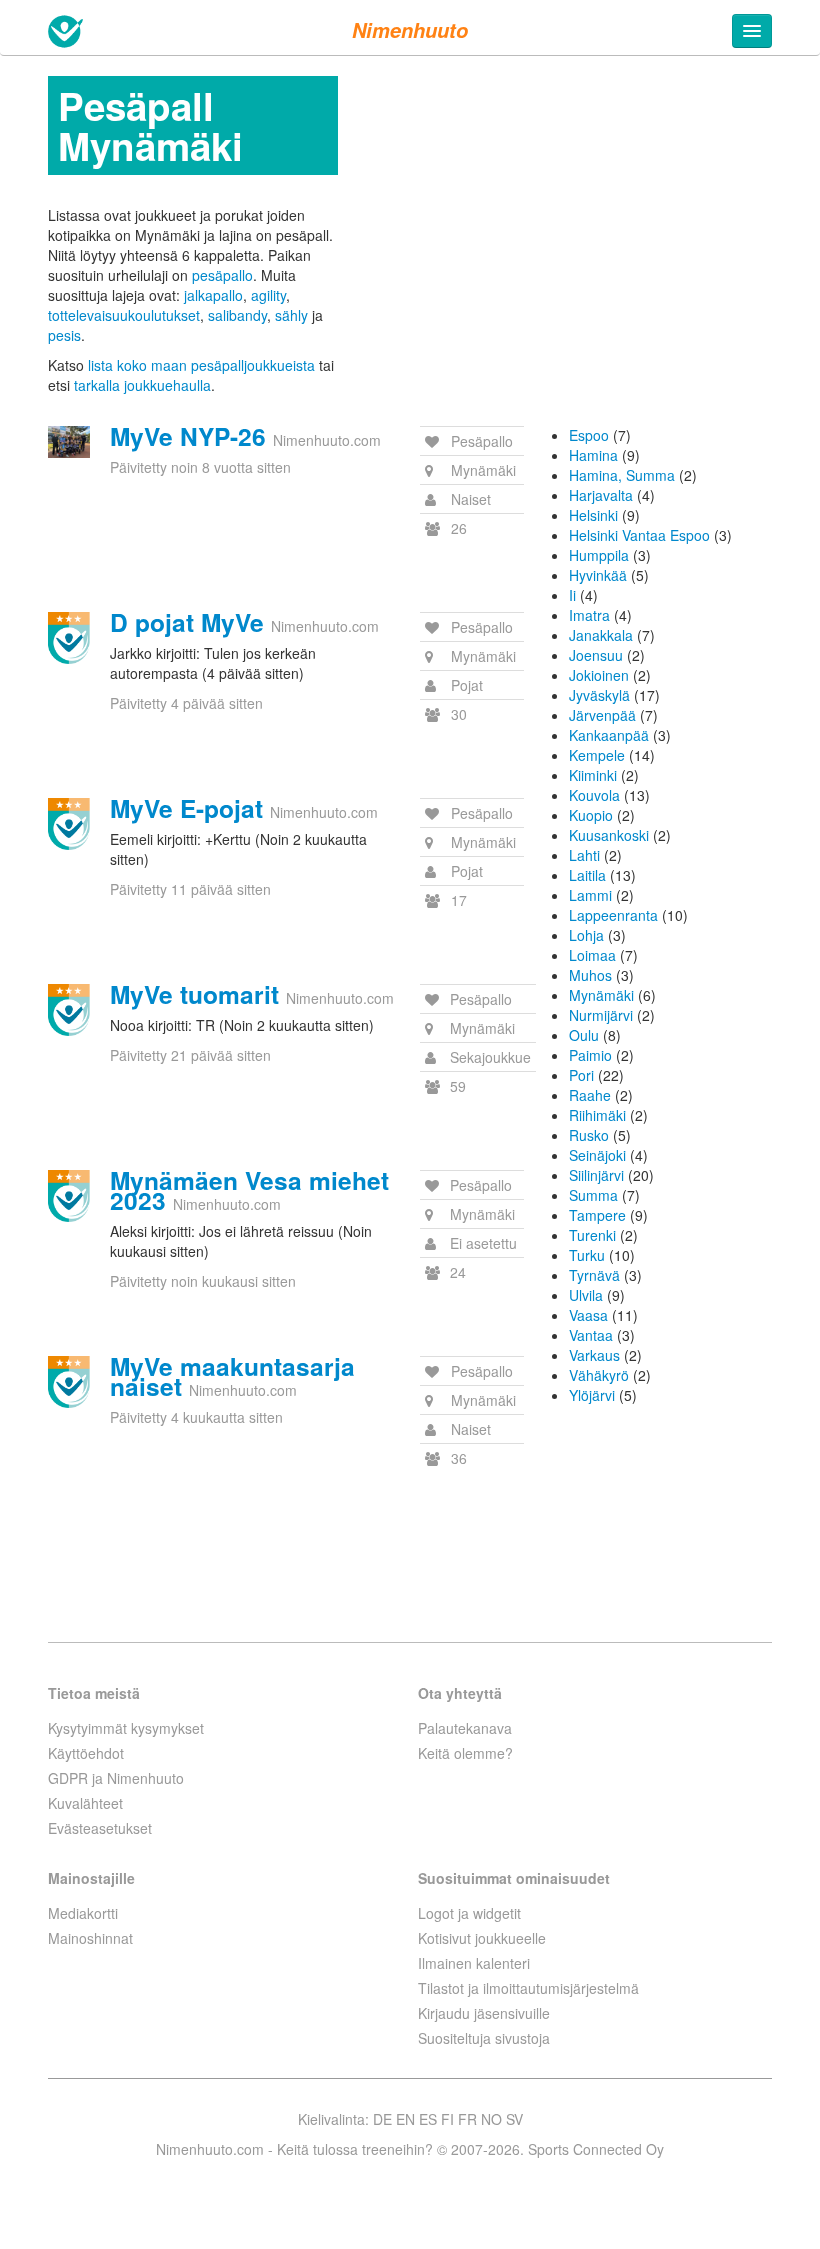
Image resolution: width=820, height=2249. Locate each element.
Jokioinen (599, 675)
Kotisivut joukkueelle (482, 1938)
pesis (64, 335)
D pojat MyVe (187, 622)
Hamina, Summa (622, 475)
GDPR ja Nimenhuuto (116, 1778)
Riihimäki (597, 1115)
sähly (291, 315)
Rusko (589, 1135)
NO (491, 2119)
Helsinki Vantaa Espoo (639, 535)
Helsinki (593, 515)
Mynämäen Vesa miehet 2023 (249, 1190)
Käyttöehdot (86, 1753)
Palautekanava (465, 1728)
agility (268, 295)
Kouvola (594, 795)
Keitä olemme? (465, 1753)
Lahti (584, 855)
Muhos (590, 975)
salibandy (237, 315)
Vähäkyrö (599, 1375)
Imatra (589, 615)
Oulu (584, 1035)
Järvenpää (602, 715)
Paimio (590, 1055)
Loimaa (592, 955)
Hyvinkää (598, 575)
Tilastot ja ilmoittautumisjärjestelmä (528, 1988)
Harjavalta (601, 495)
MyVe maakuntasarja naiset (232, 1376)
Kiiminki (593, 775)
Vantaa (591, 1335)
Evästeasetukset (100, 1828)
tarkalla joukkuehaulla (142, 385)
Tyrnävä (594, 1275)
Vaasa (588, 1315)
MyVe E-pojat (186, 808)
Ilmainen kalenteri (474, 1963)
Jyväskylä (599, 695)
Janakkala (601, 635)
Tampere (597, 1215)
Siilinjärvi (596, 1175)
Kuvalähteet (85, 1803)
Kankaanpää (609, 735)
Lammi (590, 895)
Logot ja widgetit (469, 1913)
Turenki (592, 1235)
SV (514, 2119)
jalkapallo (213, 295)
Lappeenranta (613, 915)
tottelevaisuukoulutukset (124, 315)
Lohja (586, 935)
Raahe (590, 1095)
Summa (593, 1195)
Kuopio (591, 815)
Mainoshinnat (90, 1938)
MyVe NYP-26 (188, 436)
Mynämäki (601, 995)
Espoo (589, 435)
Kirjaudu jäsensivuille (484, 2013)
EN (405, 2119)
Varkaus (594, 1355)
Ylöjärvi (592, 1395)
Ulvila (586, 1295)
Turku (587, 1255)
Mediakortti (83, 1913)
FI (447, 2119)
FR (467, 2119)
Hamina (593, 455)
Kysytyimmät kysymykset (126, 1728)
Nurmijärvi (601, 1015)
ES (428, 2119)
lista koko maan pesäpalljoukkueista (201, 365)
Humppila (599, 555)
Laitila (587, 875)
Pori (581, 1075)
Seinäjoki (597, 1155)
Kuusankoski (609, 835)
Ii (572, 595)
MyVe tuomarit (194, 994)
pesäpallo (222, 275)
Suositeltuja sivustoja (484, 2038)
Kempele (597, 755)
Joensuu (596, 655)
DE (382, 2119)
